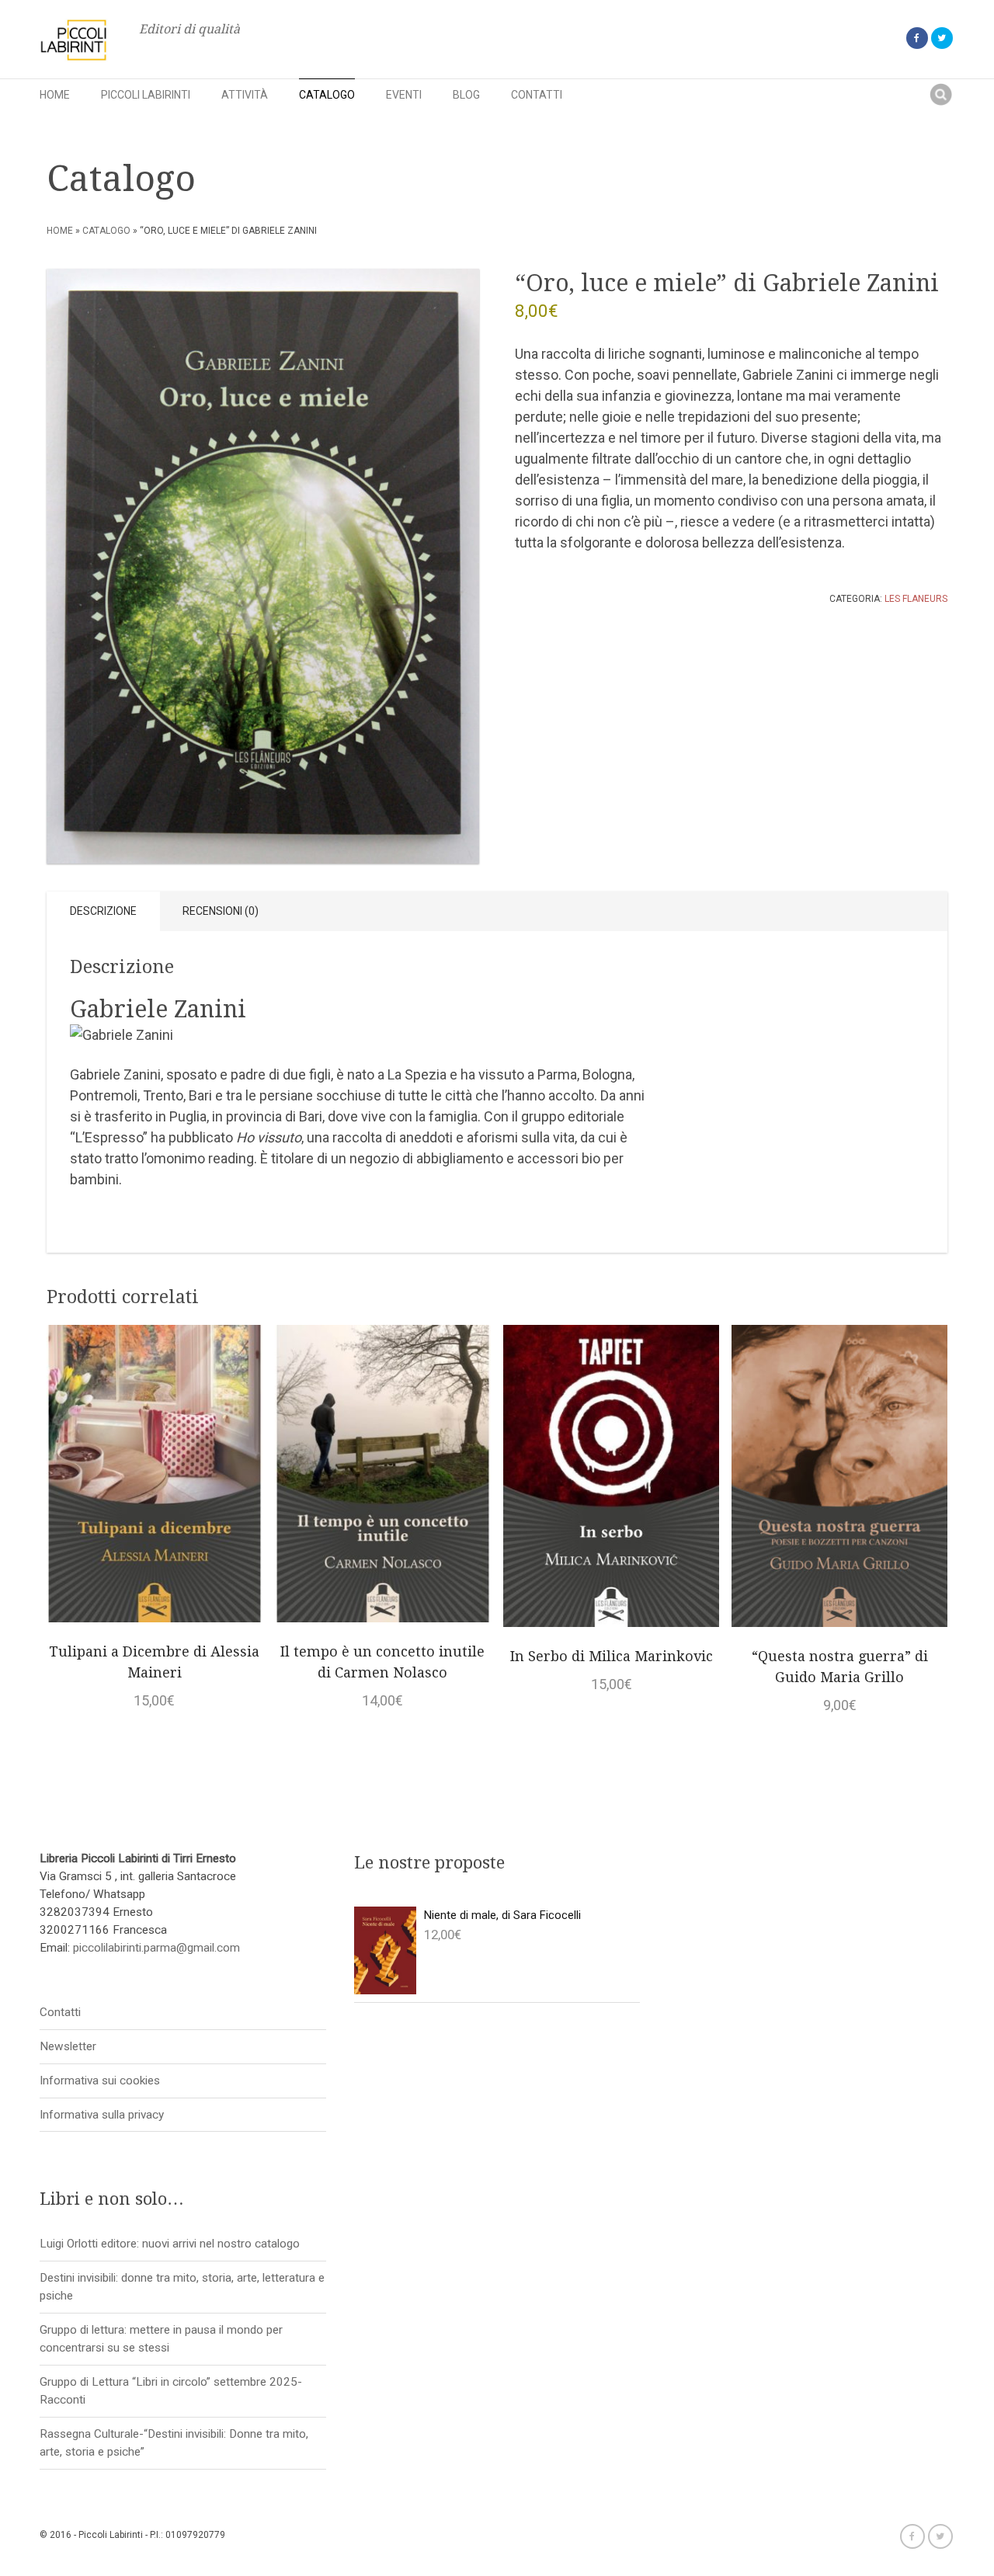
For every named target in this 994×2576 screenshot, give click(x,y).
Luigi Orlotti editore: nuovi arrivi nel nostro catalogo (170, 2244)
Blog (466, 95)
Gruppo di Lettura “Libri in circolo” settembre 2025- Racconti (171, 2391)
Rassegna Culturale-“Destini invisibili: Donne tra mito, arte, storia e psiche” (174, 2443)
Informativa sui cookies (100, 2081)
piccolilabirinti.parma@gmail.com (156, 1948)
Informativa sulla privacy (102, 2115)
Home (55, 95)
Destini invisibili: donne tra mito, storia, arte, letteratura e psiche (182, 2287)
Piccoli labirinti (146, 95)
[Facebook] (917, 38)
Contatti (537, 95)
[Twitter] (942, 38)
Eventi (404, 95)
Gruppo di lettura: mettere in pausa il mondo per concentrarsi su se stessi (161, 2339)
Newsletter (68, 2046)
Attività (245, 95)
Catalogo (327, 95)
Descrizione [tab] (103, 911)
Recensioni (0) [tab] (221, 911)
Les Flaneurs (916, 599)
